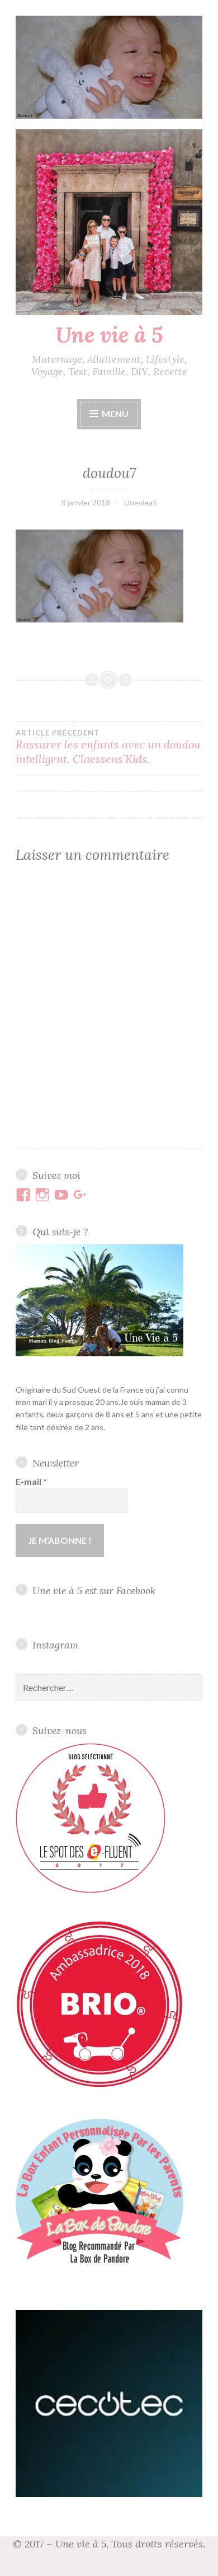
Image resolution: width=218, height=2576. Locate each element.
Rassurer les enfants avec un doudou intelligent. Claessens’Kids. (108, 747)
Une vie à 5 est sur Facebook (94, 1591)
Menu (115, 413)
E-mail (31, 1481)
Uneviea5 (141, 502)
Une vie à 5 (109, 335)
